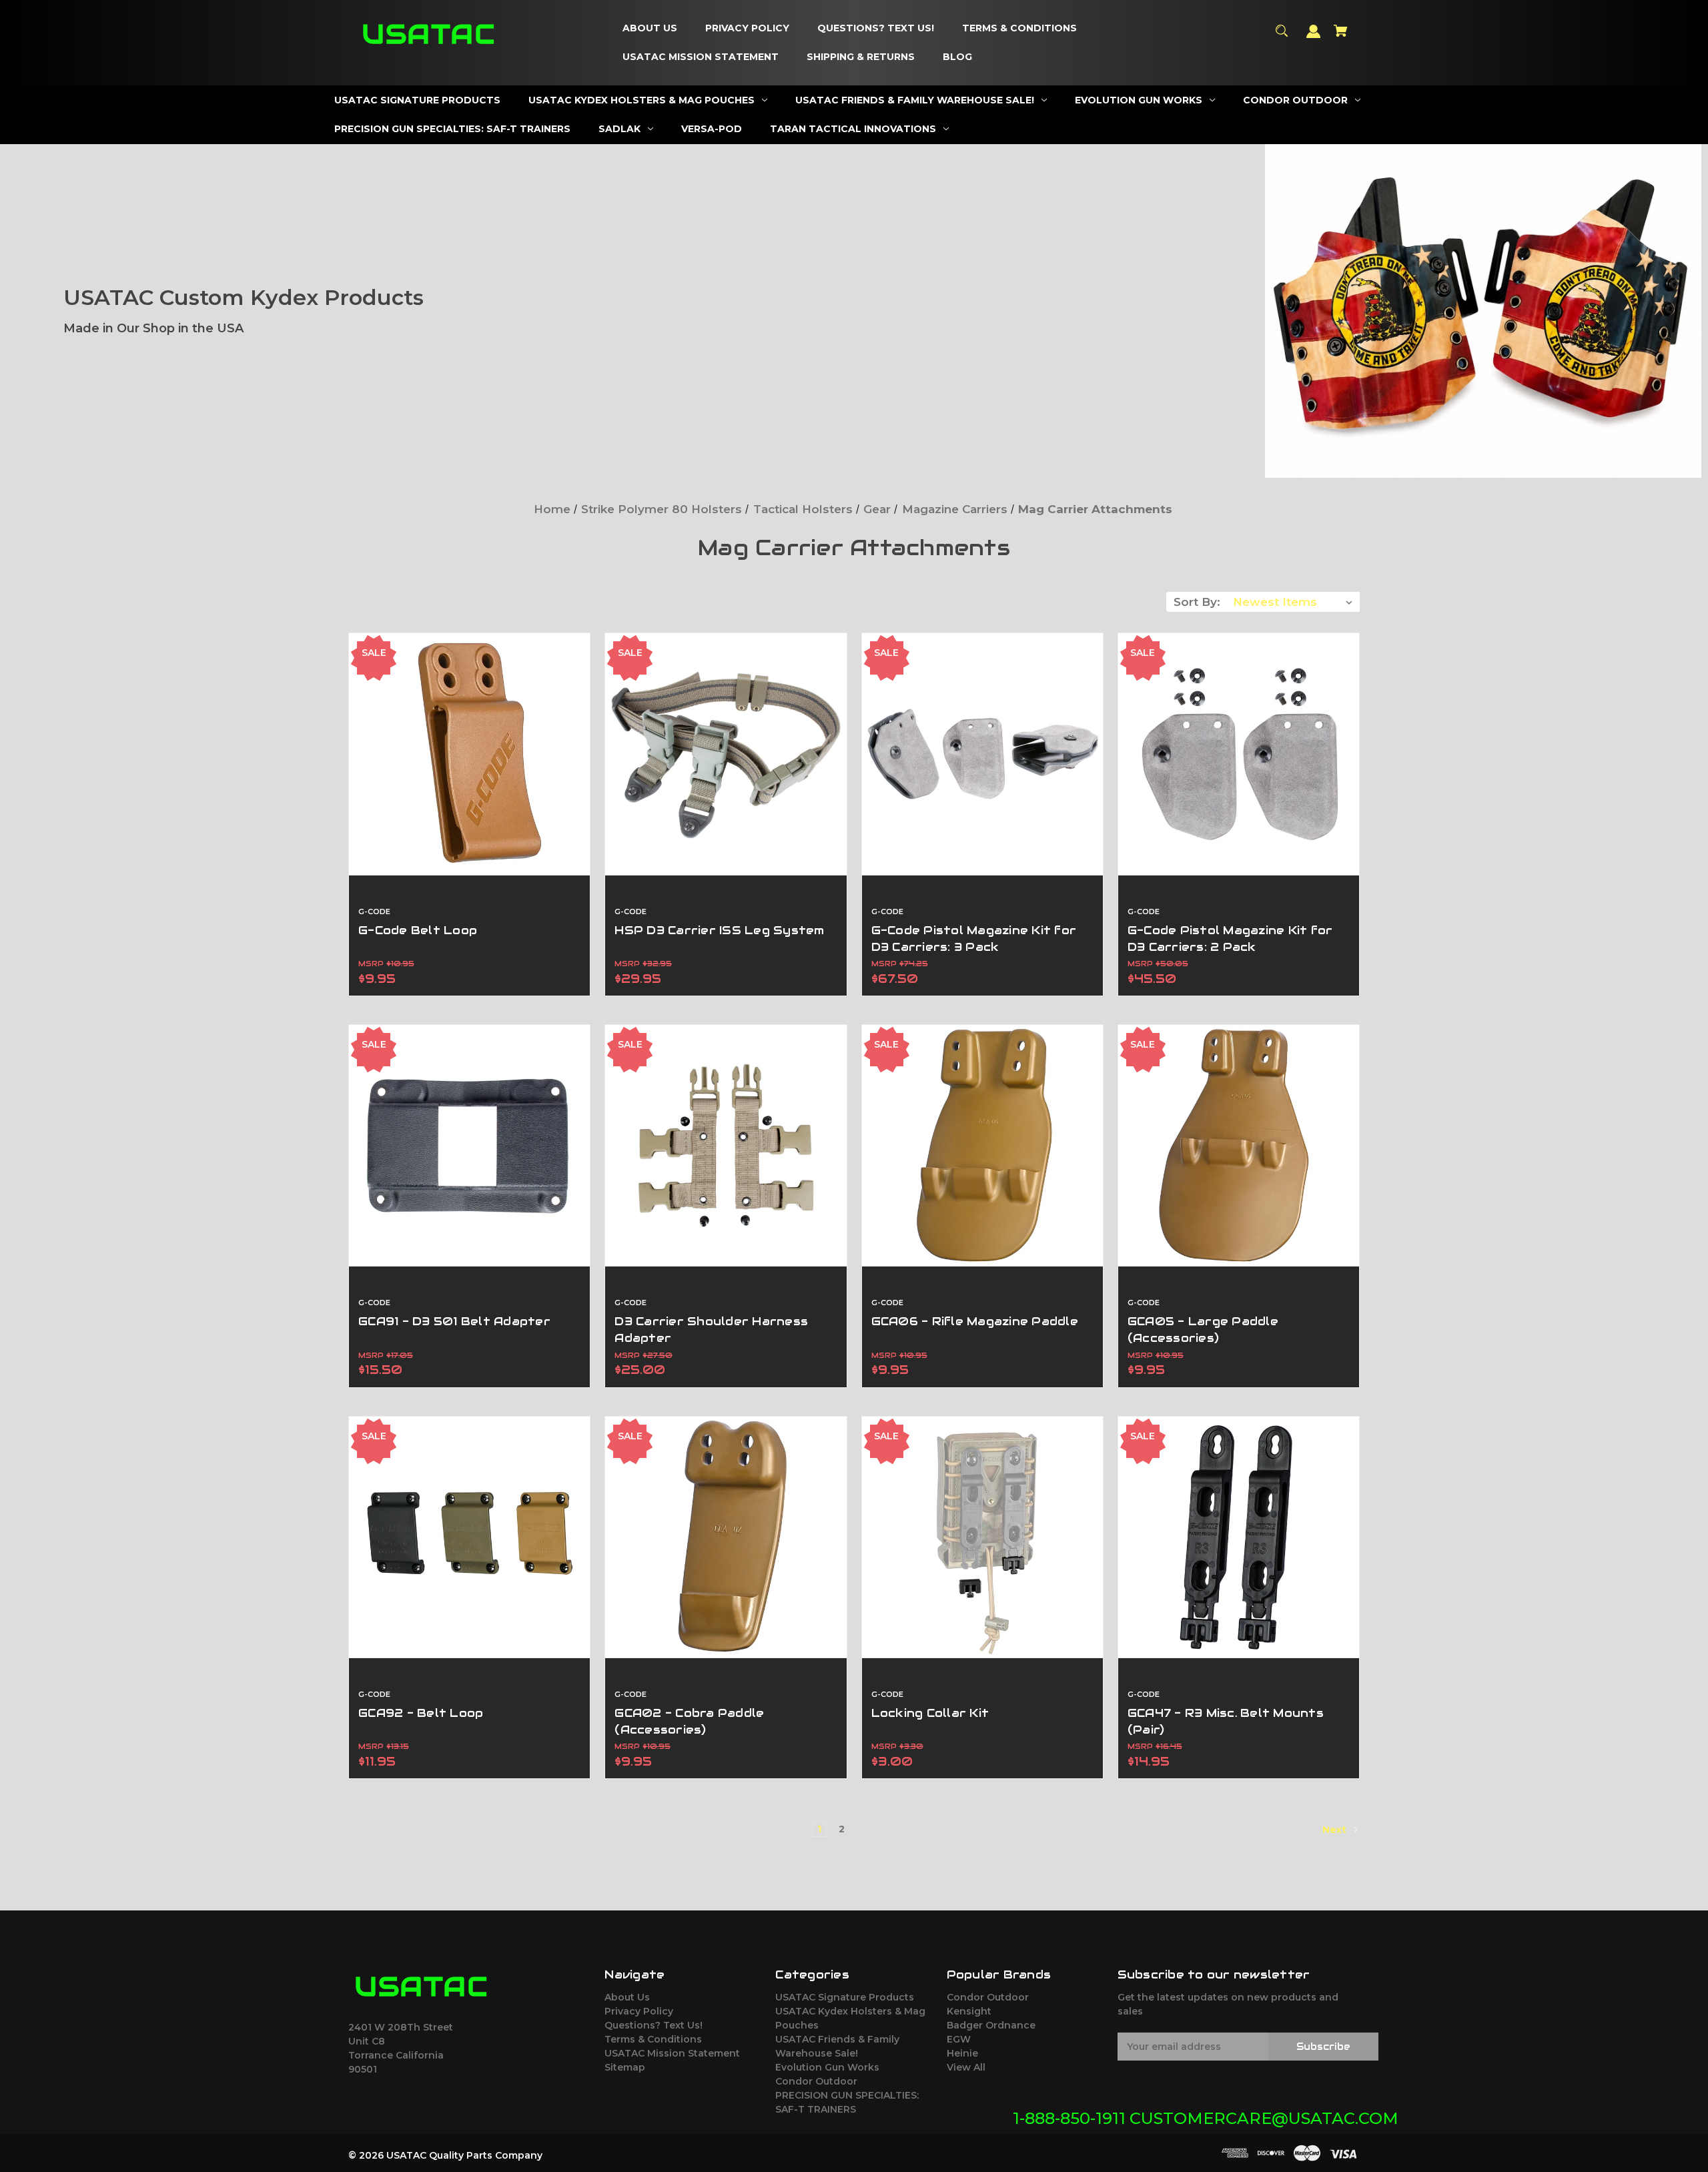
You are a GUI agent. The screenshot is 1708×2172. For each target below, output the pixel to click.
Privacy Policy (639, 2011)
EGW (959, 2039)
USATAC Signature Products (845, 1997)
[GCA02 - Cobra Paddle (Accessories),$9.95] (726, 1537)
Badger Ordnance (991, 2025)
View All (966, 2067)
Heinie (962, 2053)
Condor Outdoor (816, 2081)
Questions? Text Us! (654, 2025)
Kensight (969, 2011)
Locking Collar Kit (930, 1713)
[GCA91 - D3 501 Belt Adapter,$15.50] (469, 1145)
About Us (627, 1997)
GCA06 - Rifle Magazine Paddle (975, 1321)
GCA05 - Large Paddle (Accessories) (1203, 1330)
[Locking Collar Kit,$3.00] (982, 1537)
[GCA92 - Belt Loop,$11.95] (469, 1537)
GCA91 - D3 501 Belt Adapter (454, 1321)
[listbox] (1293, 602)
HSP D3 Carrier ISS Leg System (719, 930)
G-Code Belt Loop (418, 930)
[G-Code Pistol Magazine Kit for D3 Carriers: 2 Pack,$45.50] (1239, 754)
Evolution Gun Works (827, 2067)
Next (1336, 1830)
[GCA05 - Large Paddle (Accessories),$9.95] (1239, 1145)
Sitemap (625, 2067)
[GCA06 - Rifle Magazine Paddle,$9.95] (982, 1145)
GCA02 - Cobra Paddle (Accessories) (689, 1721)
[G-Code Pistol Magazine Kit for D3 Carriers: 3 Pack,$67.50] (982, 754)
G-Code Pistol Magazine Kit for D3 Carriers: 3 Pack (974, 939)
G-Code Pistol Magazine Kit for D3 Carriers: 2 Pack (1230, 939)
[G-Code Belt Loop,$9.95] (469, 754)
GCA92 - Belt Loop (421, 1713)
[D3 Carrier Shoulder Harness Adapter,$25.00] (726, 1145)
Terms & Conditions (653, 2039)
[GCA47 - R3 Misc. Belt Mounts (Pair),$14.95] (1239, 1537)
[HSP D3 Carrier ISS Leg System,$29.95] (726, 754)
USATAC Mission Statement (672, 2053)
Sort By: (1197, 602)
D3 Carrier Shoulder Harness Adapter (711, 1330)
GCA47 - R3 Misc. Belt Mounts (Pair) (1226, 1721)
